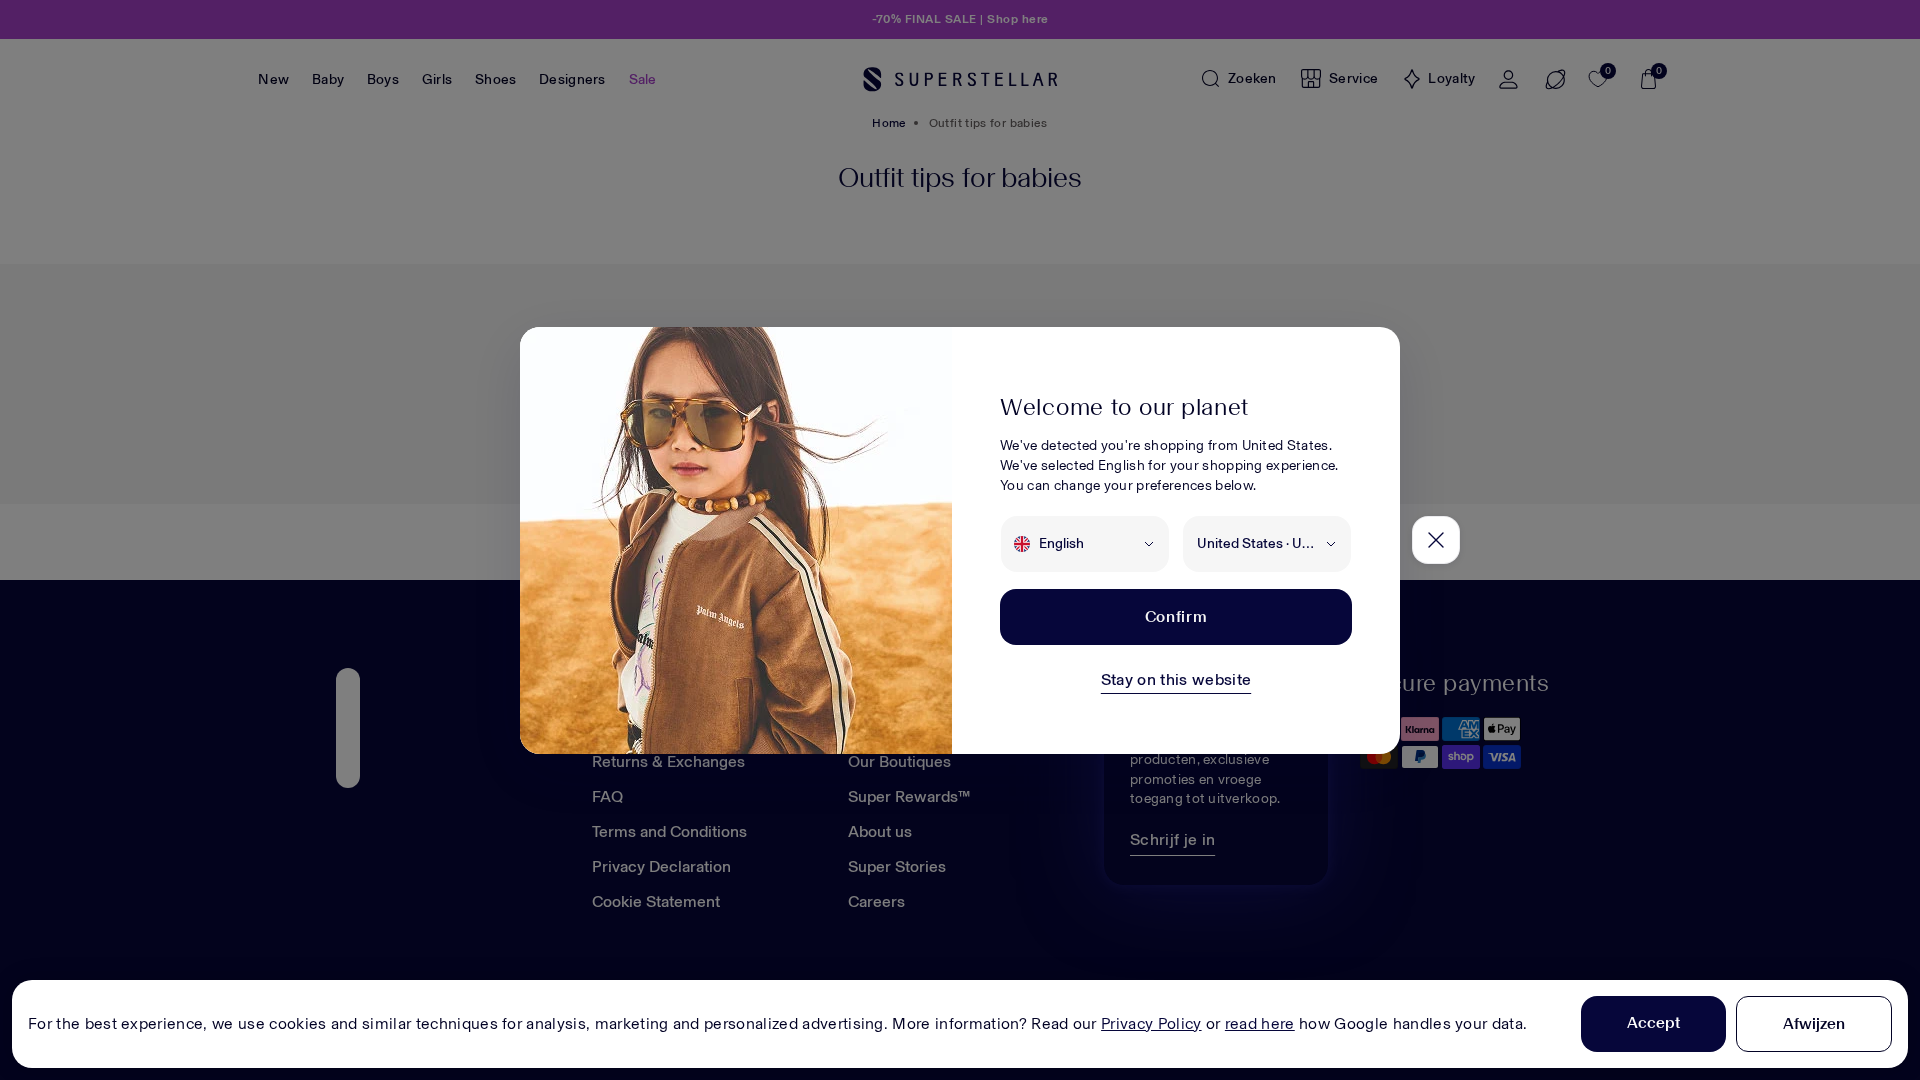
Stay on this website (1176, 679)
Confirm (1176, 616)
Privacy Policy (1151, 1023)
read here (1260, 1023)
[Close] (1436, 540)
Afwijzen (1814, 1023)
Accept (1653, 1022)
